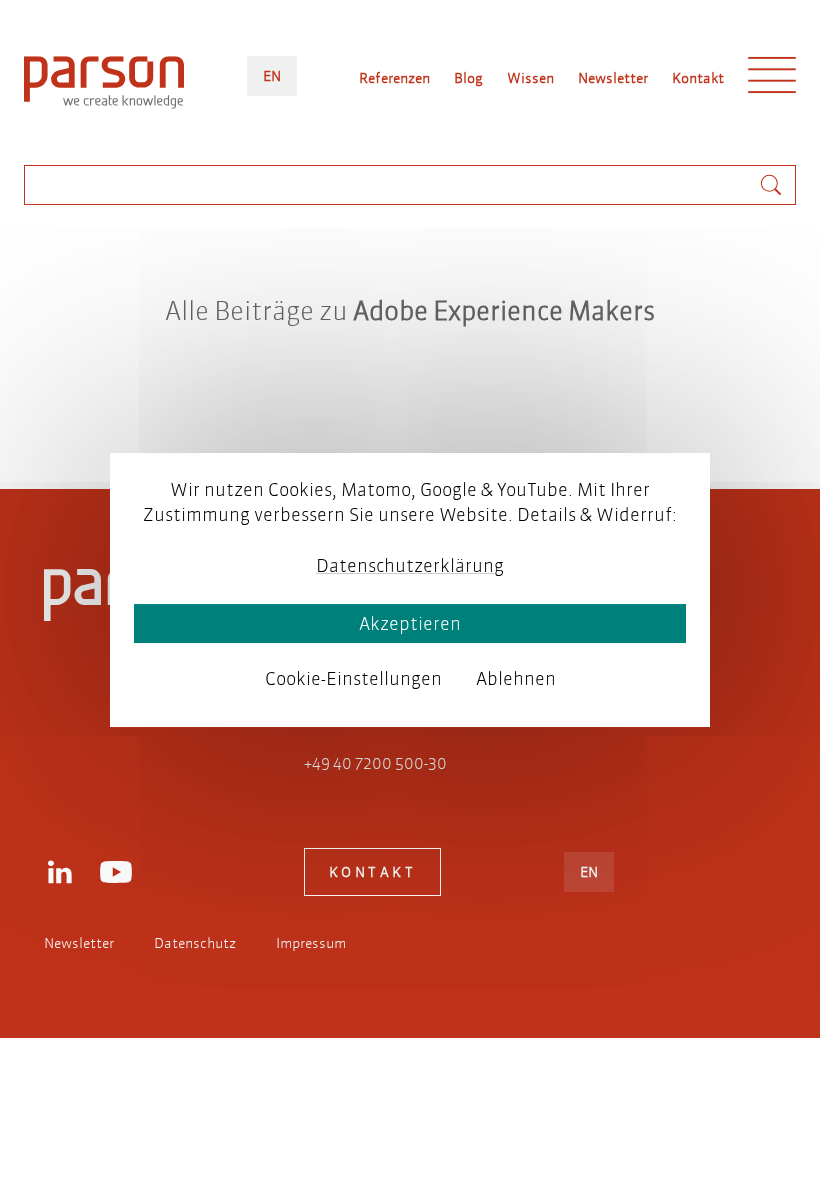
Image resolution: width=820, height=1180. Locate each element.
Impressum (311, 943)
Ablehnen (516, 678)
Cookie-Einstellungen (353, 678)
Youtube (116, 872)
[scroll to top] (382, 393)
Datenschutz (195, 943)
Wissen (530, 78)
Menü (772, 80)
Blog (468, 78)
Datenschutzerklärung (410, 565)
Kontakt (698, 78)
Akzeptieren (410, 623)
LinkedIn (60, 872)
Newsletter (613, 78)
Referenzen (394, 78)
